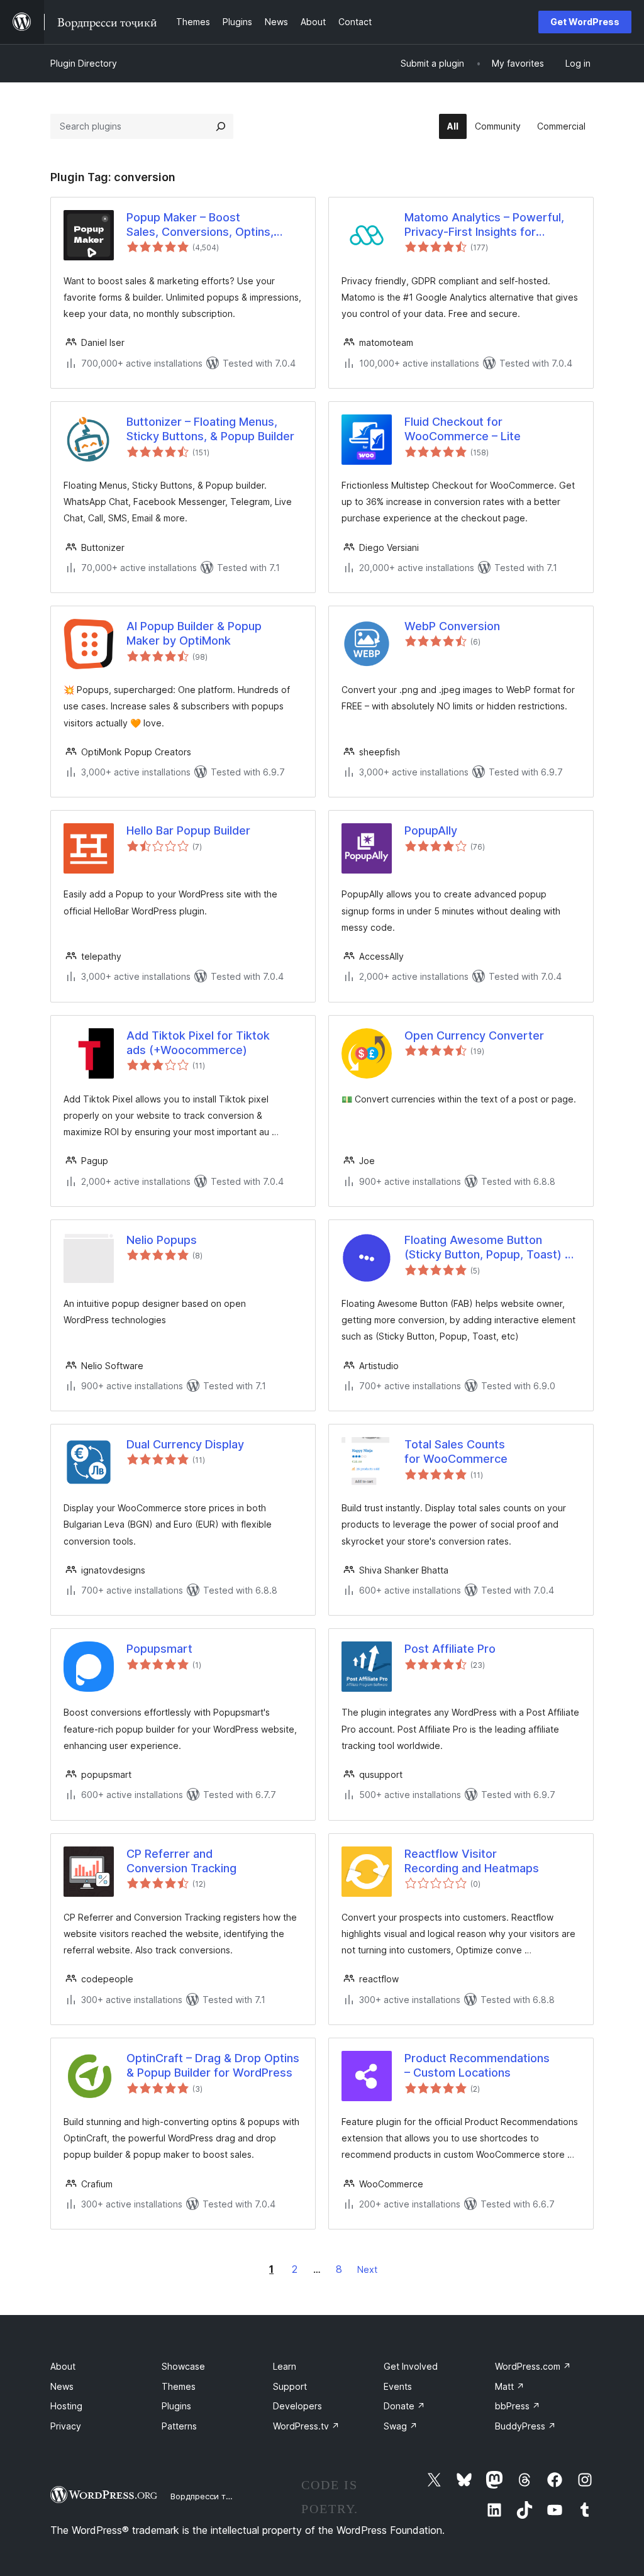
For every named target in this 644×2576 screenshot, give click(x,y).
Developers (297, 2406)
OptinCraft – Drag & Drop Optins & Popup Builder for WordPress (213, 2065)
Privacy (66, 2426)
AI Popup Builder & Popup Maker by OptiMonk (194, 633)
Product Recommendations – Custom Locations (477, 2065)
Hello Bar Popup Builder (188, 830)
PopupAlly (431, 830)
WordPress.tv (306, 2426)
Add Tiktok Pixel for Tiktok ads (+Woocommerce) (198, 1043)
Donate (404, 2406)
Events (398, 2386)
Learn (285, 2366)
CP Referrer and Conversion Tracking (181, 1861)
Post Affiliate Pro (450, 1649)
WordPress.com (533, 2366)
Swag (401, 2426)
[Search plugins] (221, 126)
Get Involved (411, 2366)
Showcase (183, 2366)
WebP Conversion (452, 626)
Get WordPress (585, 22)
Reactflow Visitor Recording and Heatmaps (472, 1861)
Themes (179, 2386)
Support (290, 2386)
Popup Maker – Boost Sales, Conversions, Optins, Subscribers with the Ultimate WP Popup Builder (206, 225)
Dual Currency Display (185, 1444)
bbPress (518, 2406)
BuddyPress (525, 2426)
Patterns (179, 2426)
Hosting (66, 2406)
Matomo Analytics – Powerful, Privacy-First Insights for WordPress (484, 225)
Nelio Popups (162, 1240)
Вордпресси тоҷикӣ (210, 2496)
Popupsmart (159, 1649)
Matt (510, 2386)
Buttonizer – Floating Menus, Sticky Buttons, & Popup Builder (210, 429)
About (63, 2366)
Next (367, 2269)
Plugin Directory (84, 63)
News (62, 2386)
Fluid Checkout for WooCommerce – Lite (463, 429)
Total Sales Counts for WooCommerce (456, 1452)
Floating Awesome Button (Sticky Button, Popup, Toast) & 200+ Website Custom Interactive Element (488, 1248)
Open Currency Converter (474, 1035)
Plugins (176, 2406)
